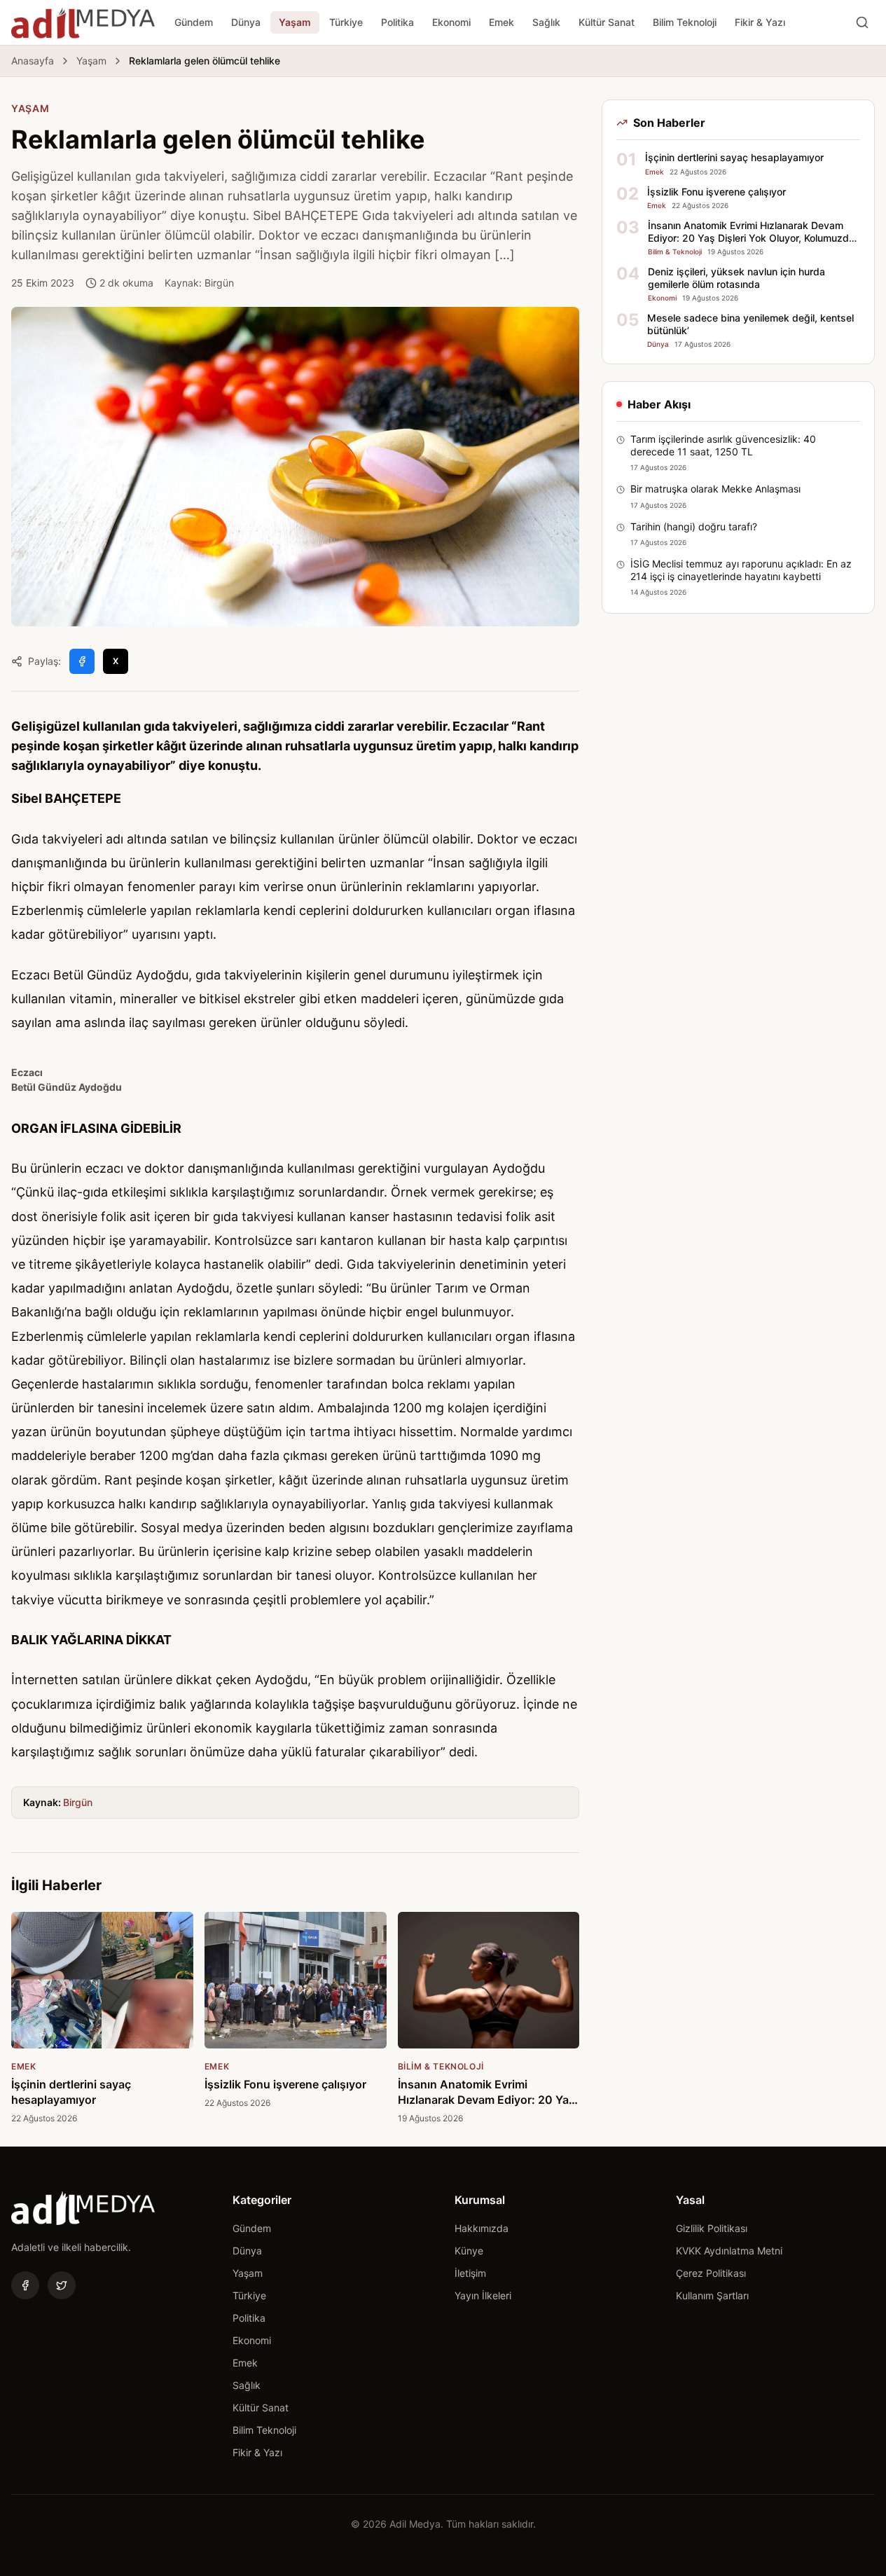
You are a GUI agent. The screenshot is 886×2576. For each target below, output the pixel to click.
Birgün (78, 1802)
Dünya (246, 22)
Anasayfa (33, 61)
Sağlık (546, 22)
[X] (62, 2285)
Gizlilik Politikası (712, 2228)
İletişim (470, 2273)
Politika (397, 22)
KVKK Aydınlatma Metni (729, 2251)
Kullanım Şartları (712, 2295)
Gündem (194, 22)
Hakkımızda (482, 2228)
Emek (501, 22)
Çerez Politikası (711, 2273)
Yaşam (295, 22)
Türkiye (346, 22)
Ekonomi (451, 22)
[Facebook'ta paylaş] (82, 661)
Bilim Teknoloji (685, 22)
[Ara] (862, 22)
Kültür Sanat (607, 22)
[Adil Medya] (83, 22)
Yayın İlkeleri (483, 2295)
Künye (469, 2251)
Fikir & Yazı (760, 22)
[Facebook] (25, 2285)
